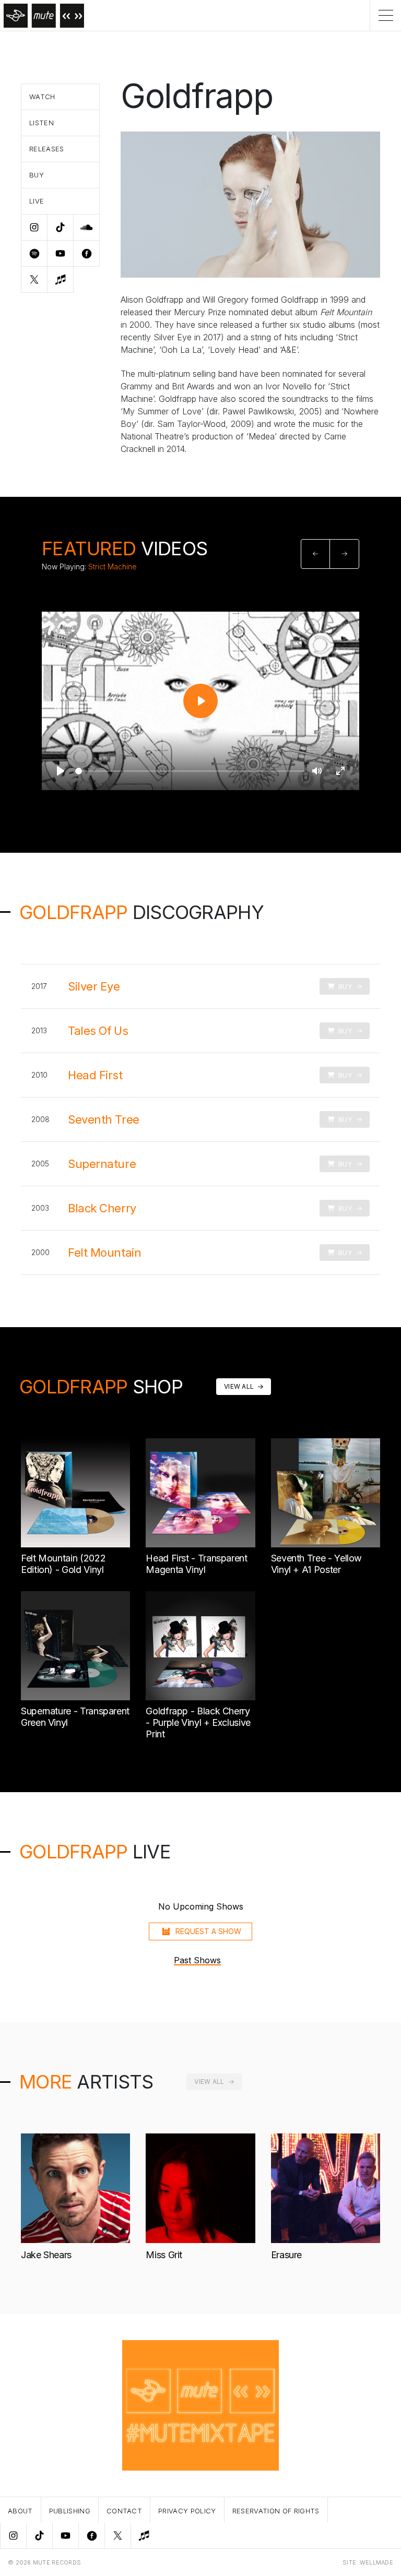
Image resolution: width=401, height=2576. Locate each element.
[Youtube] (65, 2536)
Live (37, 201)
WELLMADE (376, 2562)
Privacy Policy (187, 2511)
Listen (42, 123)
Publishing (70, 2511)
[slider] (190, 771)
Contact (124, 2511)
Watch (42, 97)
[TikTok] (39, 2536)
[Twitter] (117, 2536)
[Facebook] (91, 2536)
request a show (208, 1931)
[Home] (42, 15)
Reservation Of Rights (276, 2511)
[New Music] (144, 2536)
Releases (47, 149)
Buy (37, 175)
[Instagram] (13, 2536)
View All (239, 1386)
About (20, 2511)
